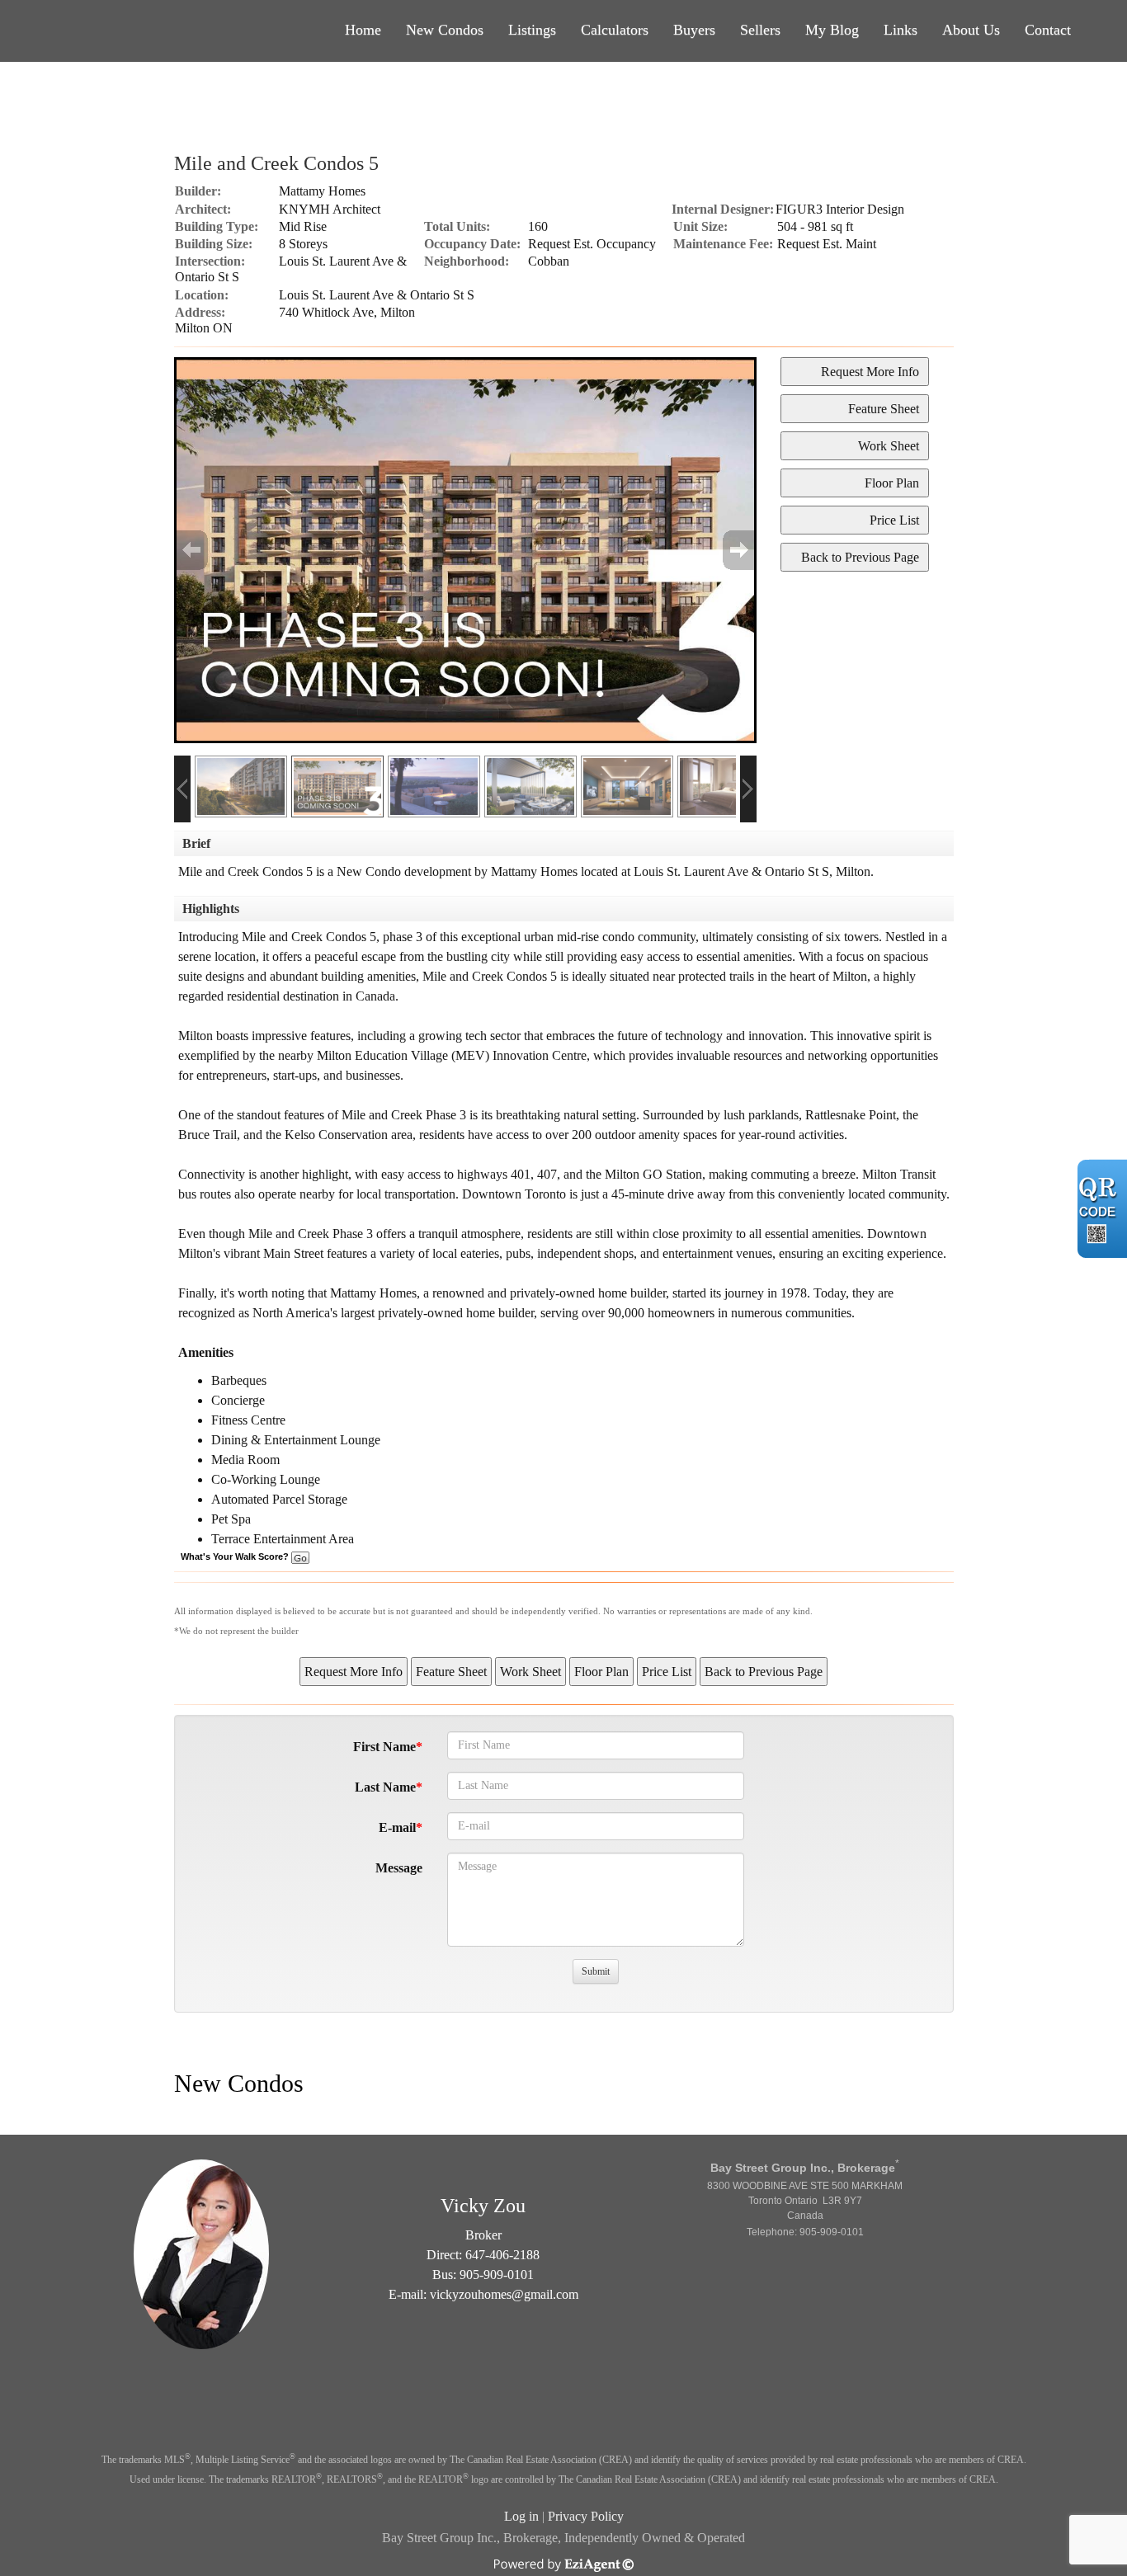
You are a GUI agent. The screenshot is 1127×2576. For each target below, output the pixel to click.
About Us (971, 30)
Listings (532, 30)
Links (901, 30)
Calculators (615, 30)
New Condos (445, 30)
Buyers (694, 30)
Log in (521, 2516)
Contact (1048, 30)
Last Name (385, 1787)
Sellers (760, 30)
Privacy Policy (586, 2516)
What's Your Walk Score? (236, 1556)
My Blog (832, 30)
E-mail (397, 1827)
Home (363, 30)
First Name (384, 1747)
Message (399, 1868)
